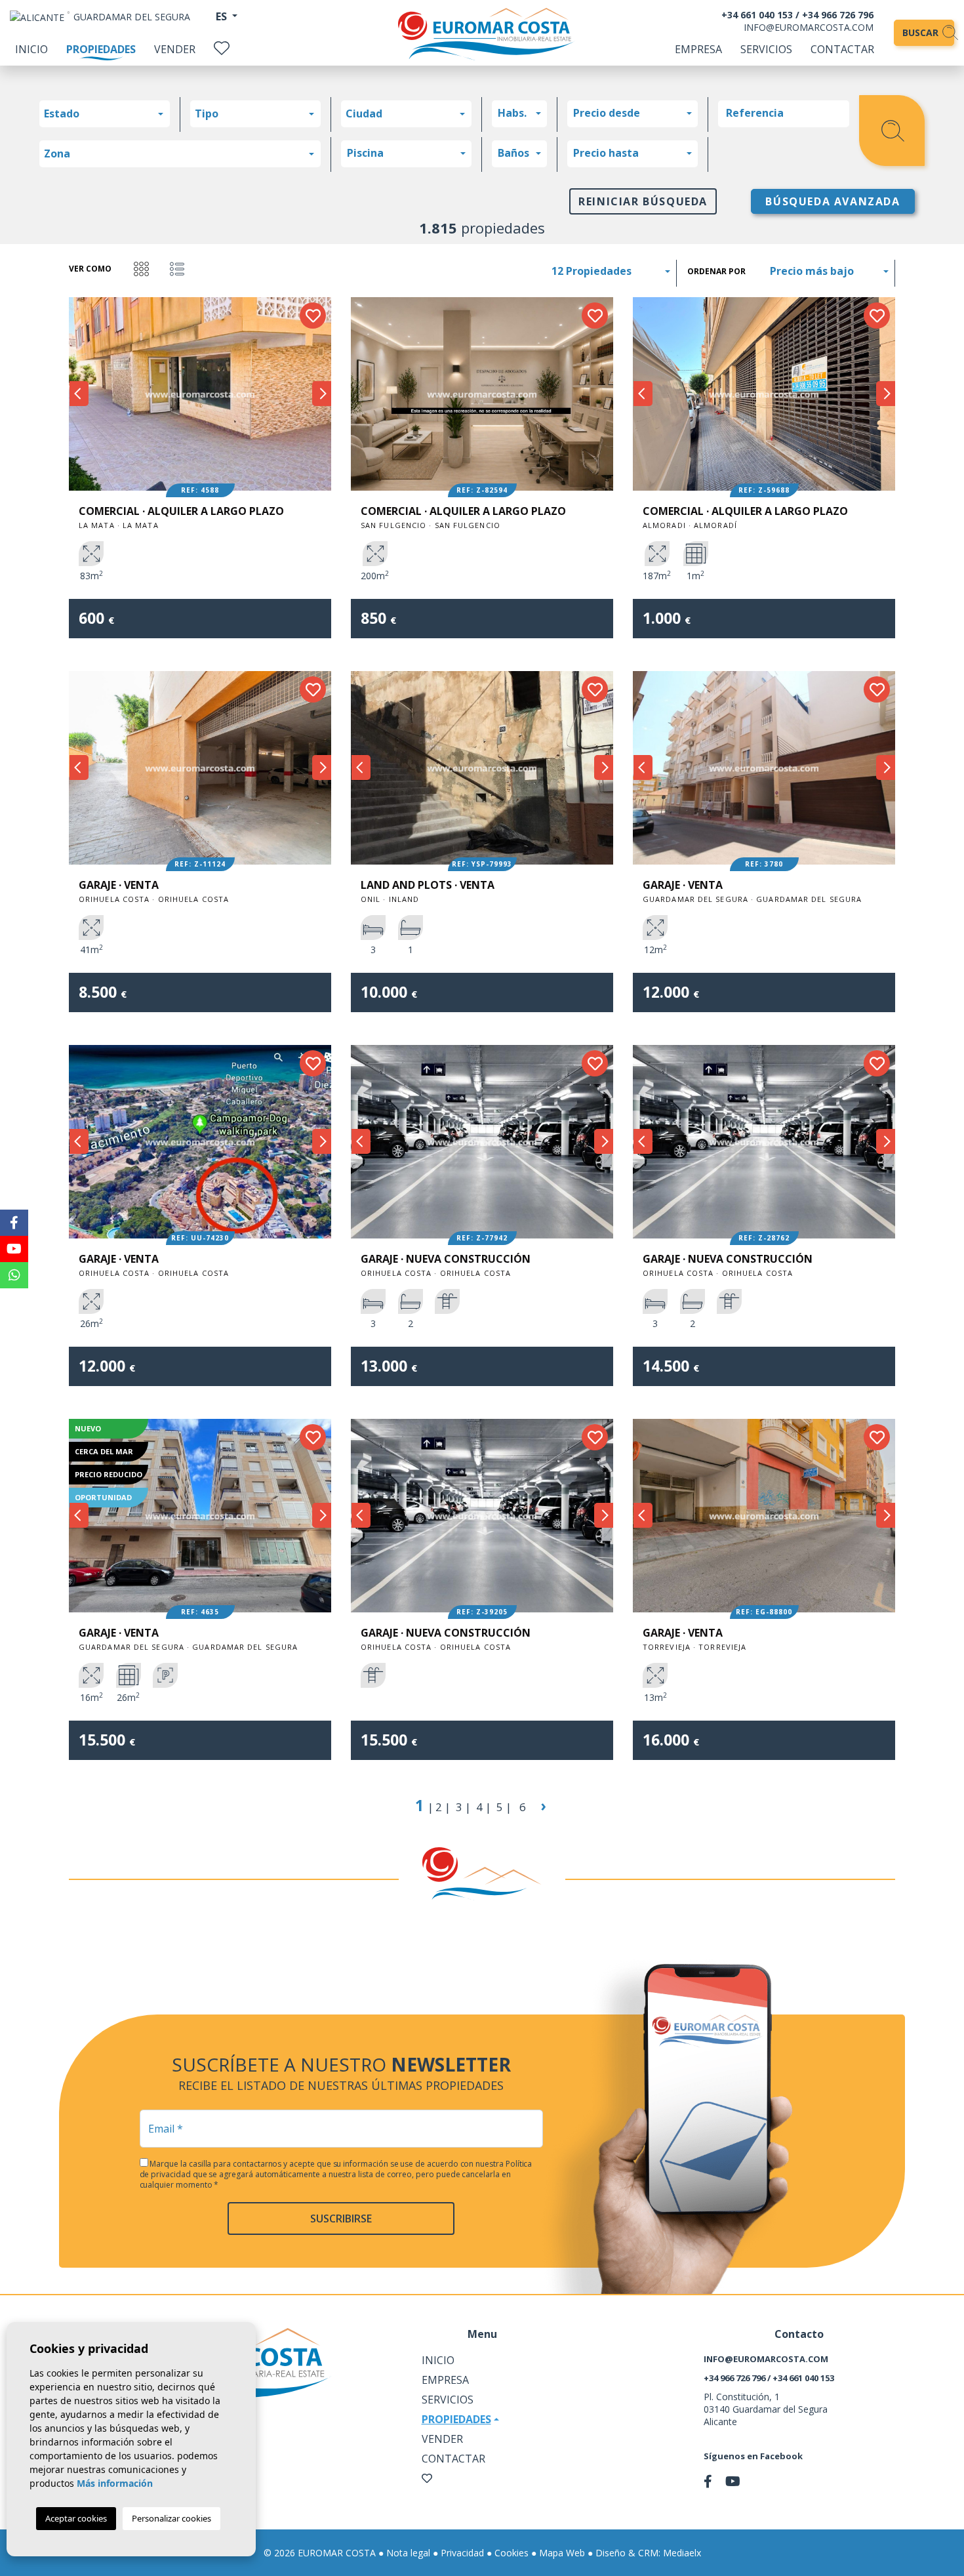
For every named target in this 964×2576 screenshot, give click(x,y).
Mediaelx (682, 2553)
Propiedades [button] (456, 2419)
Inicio (31, 49)
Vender (175, 49)
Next (321, 394)
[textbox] (108, 113)
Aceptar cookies (76, 2518)
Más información (115, 2483)
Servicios (766, 49)
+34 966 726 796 (838, 15)
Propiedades (101, 49)
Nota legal (408, 2553)
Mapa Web (562, 2553)
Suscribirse (341, 2218)
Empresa (698, 49)
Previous (79, 394)
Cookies (512, 2553)
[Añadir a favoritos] (313, 316)
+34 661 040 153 (757, 15)
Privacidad (462, 2553)
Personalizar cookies (171, 2518)
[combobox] (105, 114)
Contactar (842, 49)
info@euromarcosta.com (809, 27)
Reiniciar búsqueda (643, 201)
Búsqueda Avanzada (833, 201)
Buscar (922, 32)
